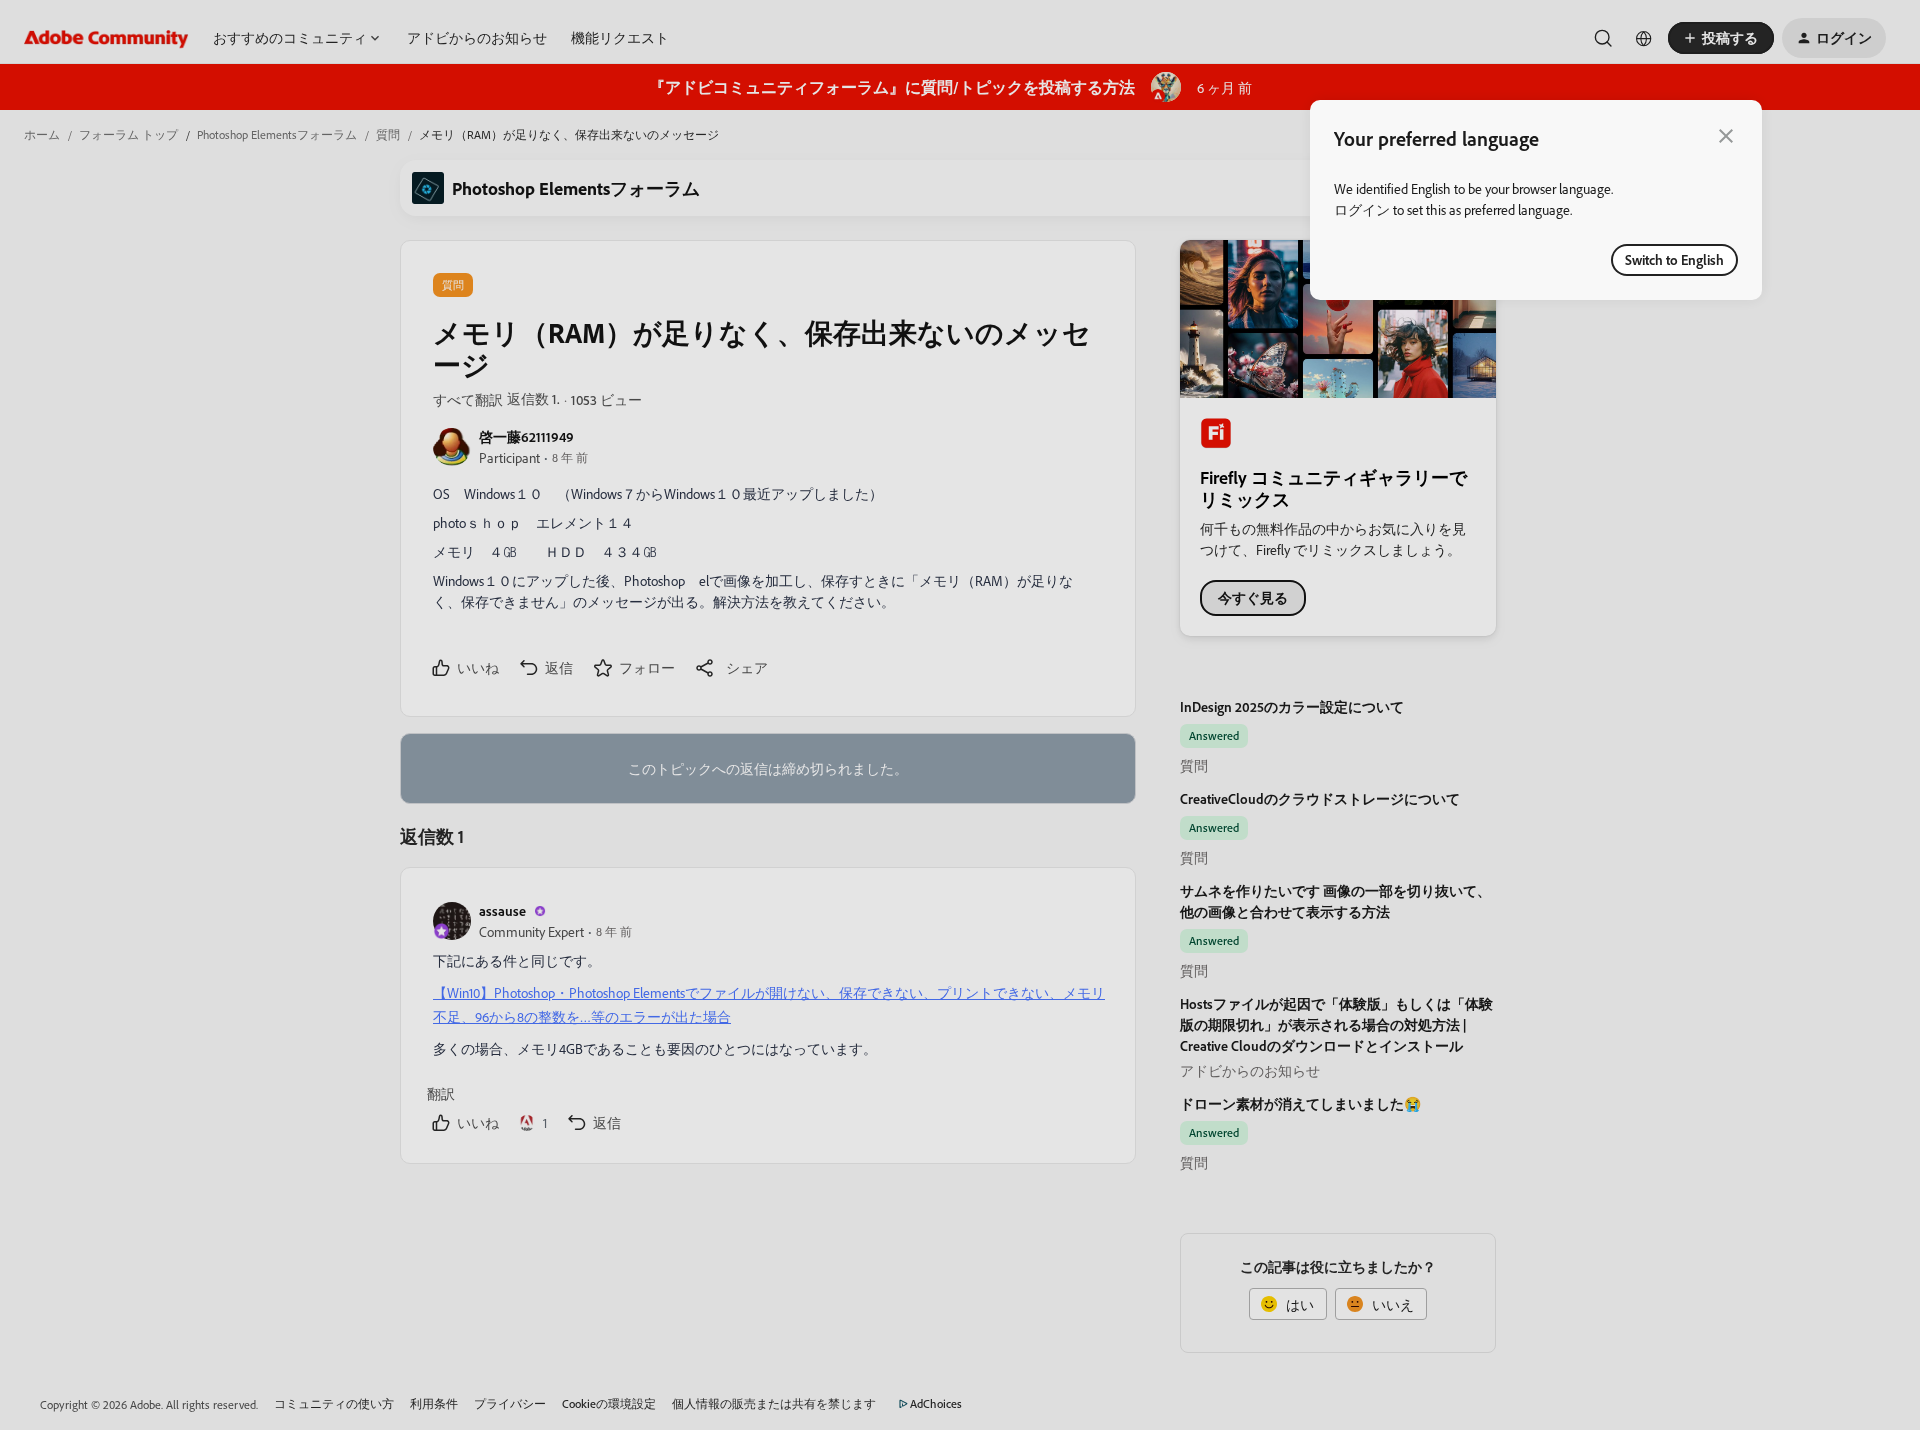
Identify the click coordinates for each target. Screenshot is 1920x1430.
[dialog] (1536, 200)
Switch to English (1674, 259)
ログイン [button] (1362, 209)
